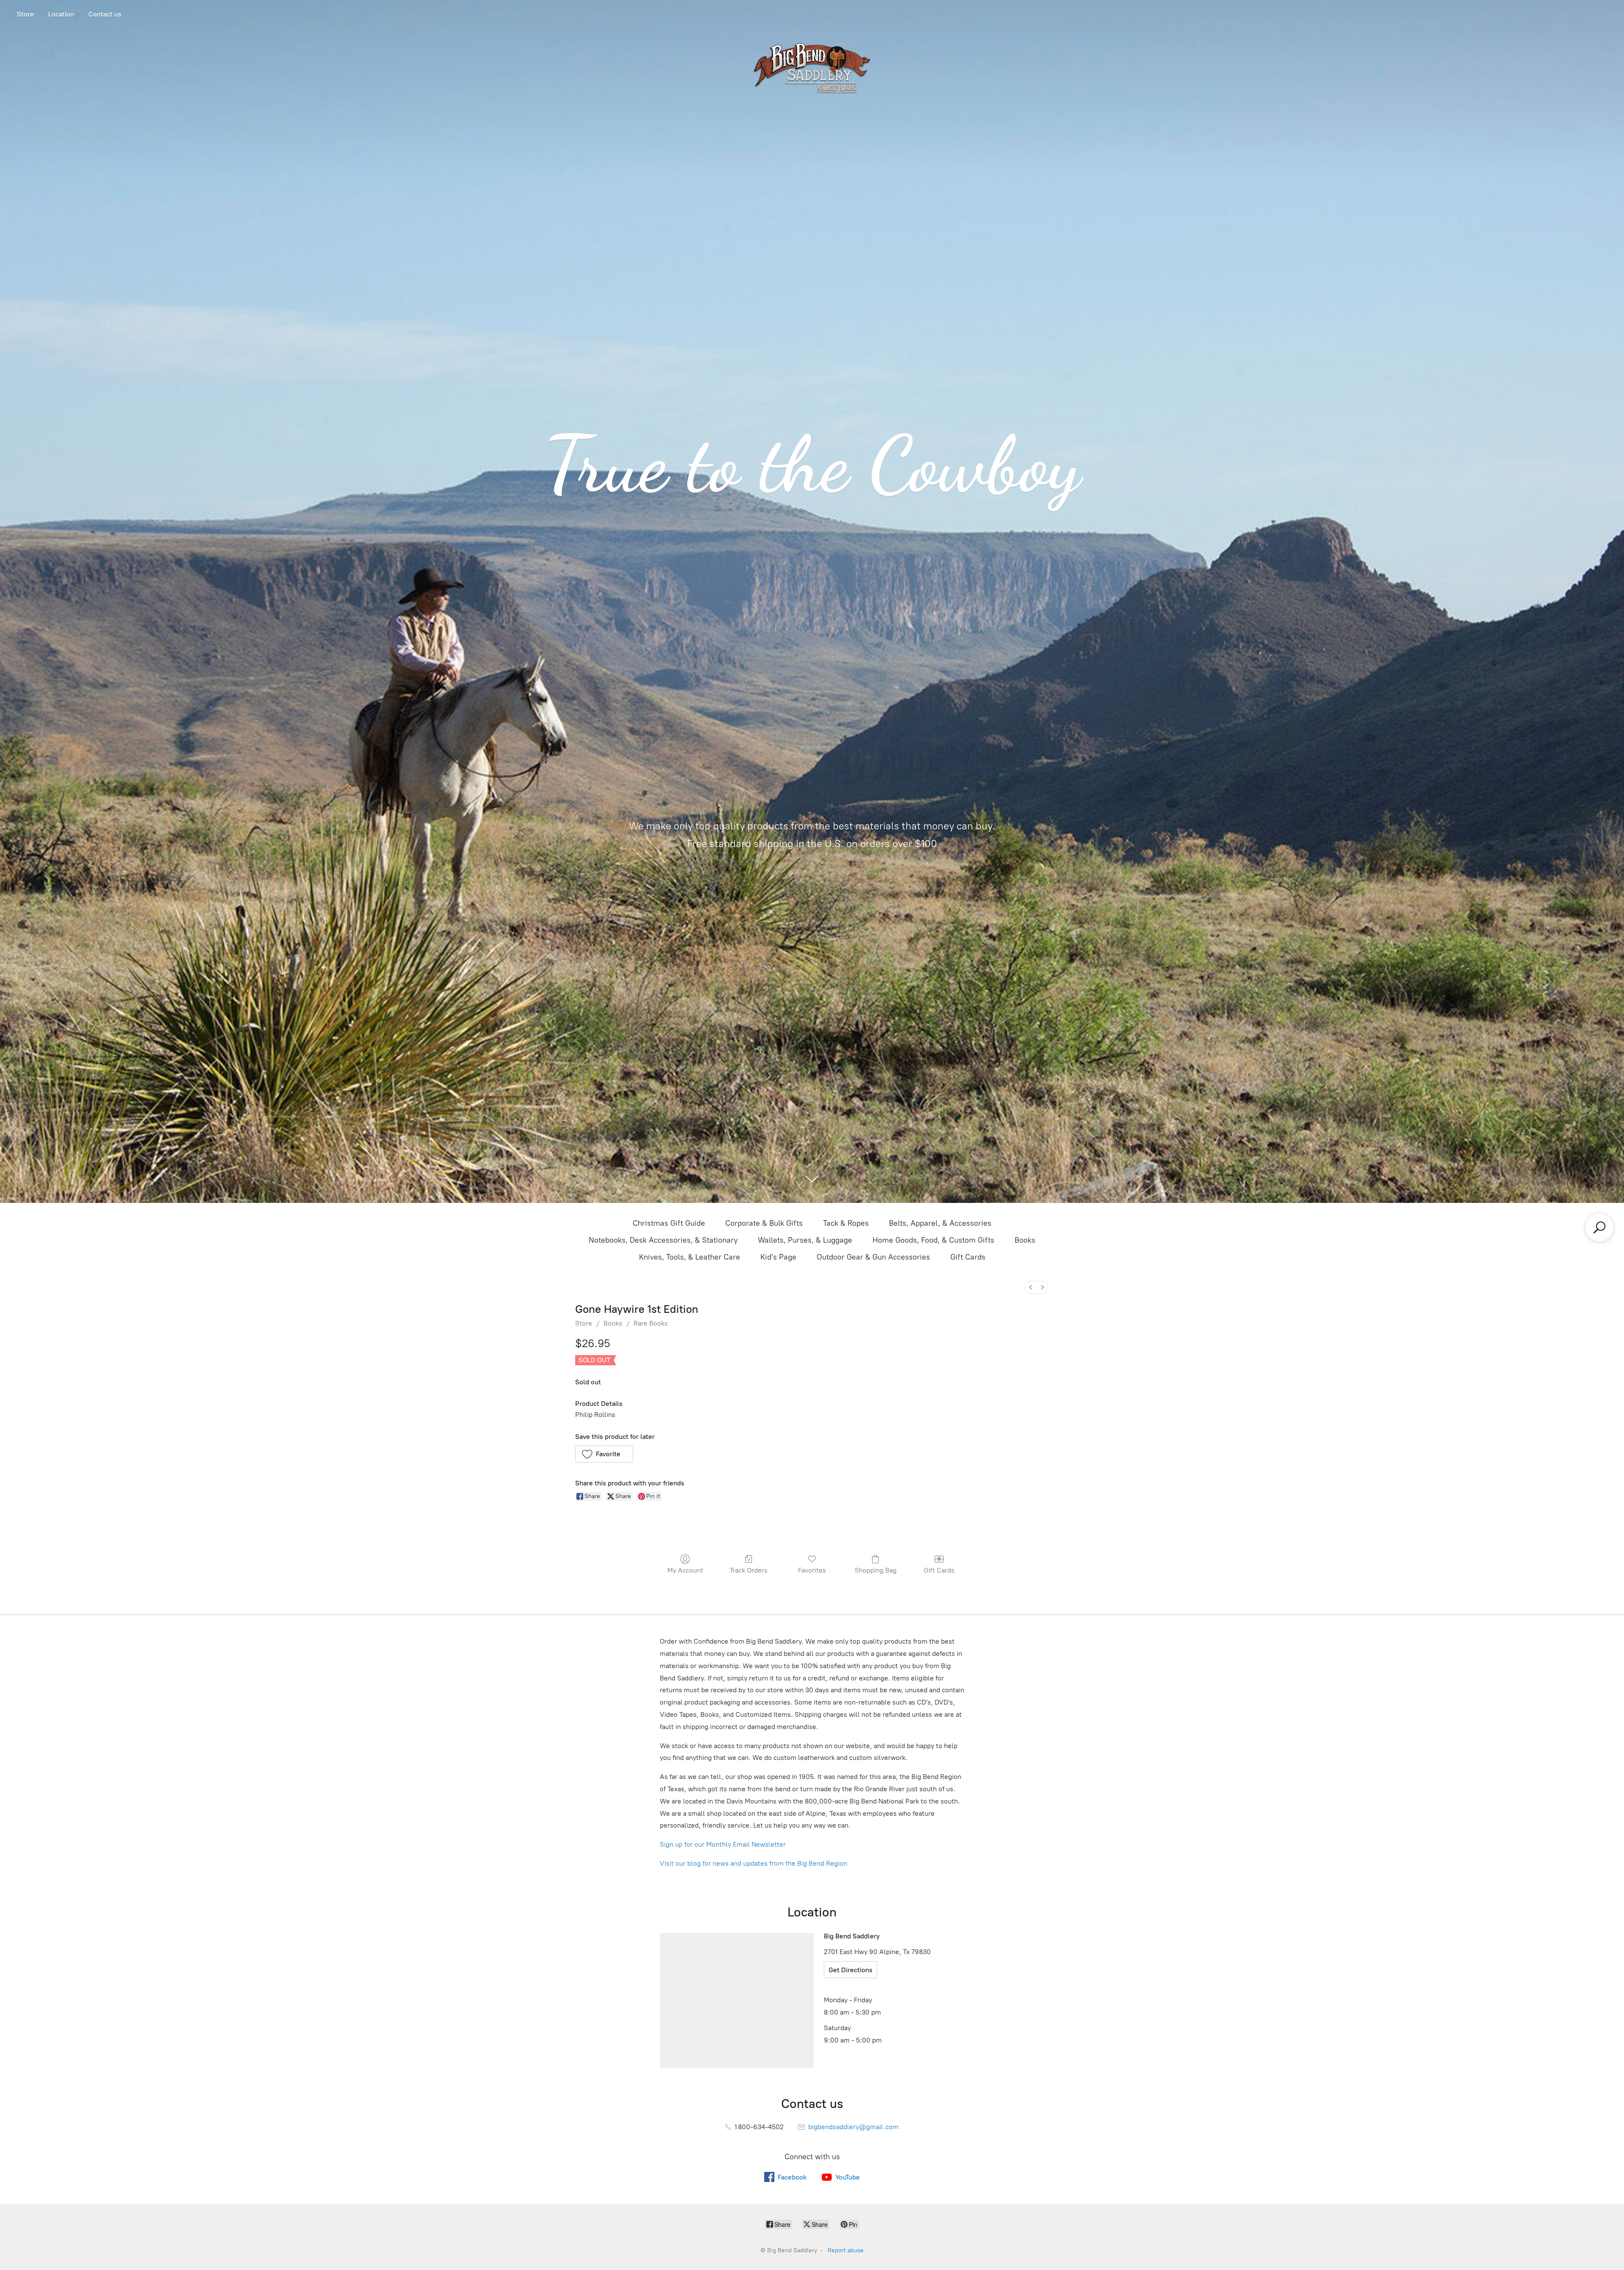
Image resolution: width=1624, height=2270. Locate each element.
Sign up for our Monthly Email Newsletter (723, 1844)
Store (25, 14)
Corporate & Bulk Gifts (764, 1223)
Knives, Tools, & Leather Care (690, 1257)
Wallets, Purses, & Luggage (805, 1240)
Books (1025, 1240)
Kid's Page (778, 1257)
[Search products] (1599, 1227)
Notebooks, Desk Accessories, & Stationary (663, 1240)
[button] (604, 1454)
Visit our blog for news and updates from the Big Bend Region (753, 1863)
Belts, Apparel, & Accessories (940, 1223)
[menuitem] (1031, 1287)
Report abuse (846, 2250)
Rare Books (651, 1323)
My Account (685, 1570)
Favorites (812, 1570)
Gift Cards (968, 1257)
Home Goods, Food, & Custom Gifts (933, 1240)
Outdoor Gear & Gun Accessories (873, 1257)
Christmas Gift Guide (669, 1223)
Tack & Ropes (846, 1223)
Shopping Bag (876, 1570)
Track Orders (749, 1570)
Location (61, 14)
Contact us (105, 14)
